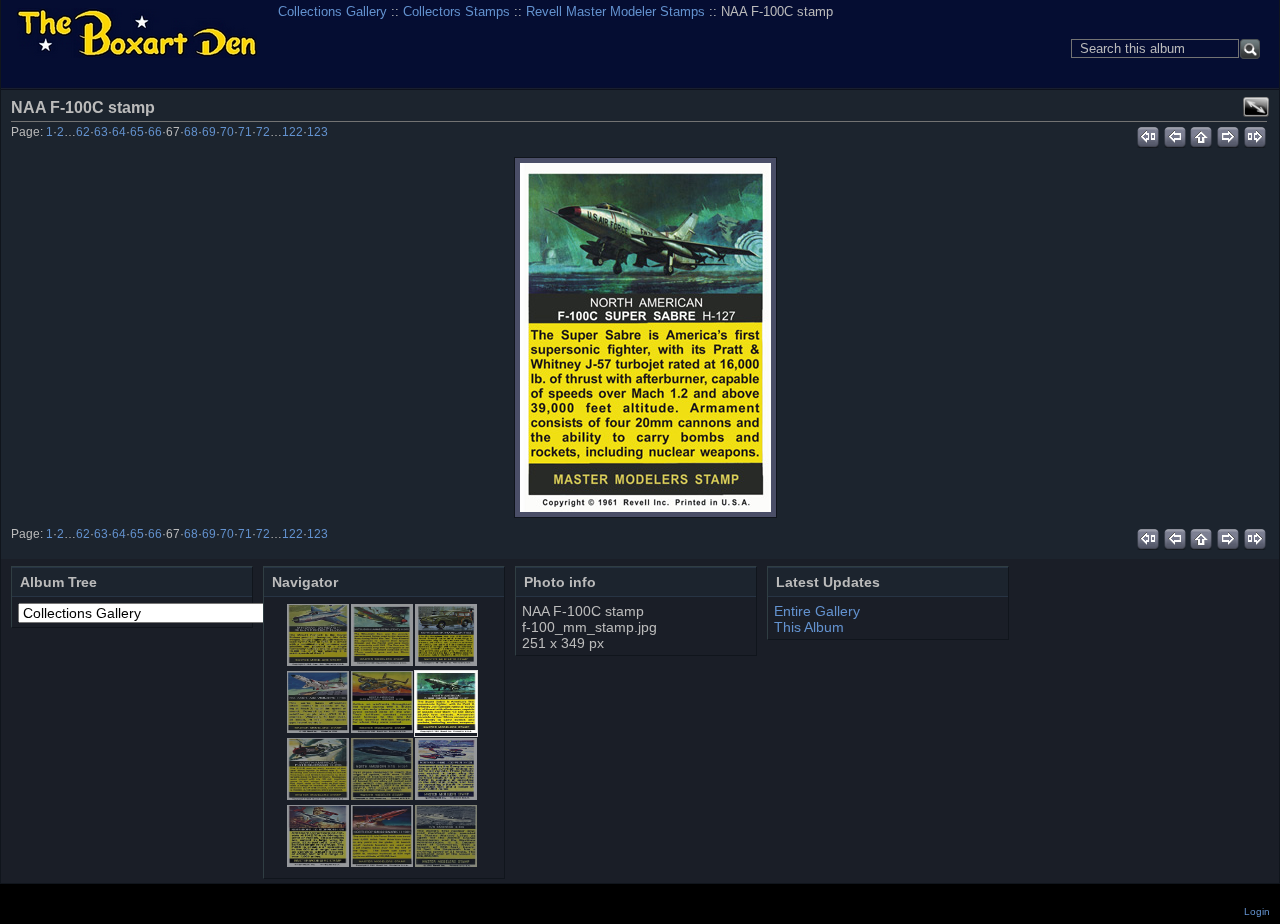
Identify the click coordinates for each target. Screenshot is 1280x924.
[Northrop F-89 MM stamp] (446, 795)
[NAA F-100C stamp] (645, 337)
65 (137, 132)
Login (1257, 911)
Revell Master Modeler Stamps (615, 11)
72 (263, 132)
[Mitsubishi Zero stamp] (382, 661)
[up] (1201, 134)
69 (209, 132)
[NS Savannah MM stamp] (446, 862)
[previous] (1174, 134)
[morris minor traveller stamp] (446, 661)
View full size (1256, 107)
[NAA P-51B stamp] (318, 795)
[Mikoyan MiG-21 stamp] (318, 661)
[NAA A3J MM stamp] (318, 728)
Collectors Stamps (456, 11)
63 (101, 132)
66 (155, 132)
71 (245, 132)
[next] (1228, 134)
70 (227, 132)
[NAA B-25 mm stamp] (382, 728)
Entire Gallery (817, 611)
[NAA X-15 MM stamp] (382, 795)
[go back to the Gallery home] (137, 34)
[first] (1147, 134)
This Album (809, 627)
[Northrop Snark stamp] (382, 862)
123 (317, 132)
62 (83, 132)
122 (292, 132)
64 (119, 132)
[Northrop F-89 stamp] (318, 862)
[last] (1255, 134)
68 (191, 132)
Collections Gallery (332, 11)
